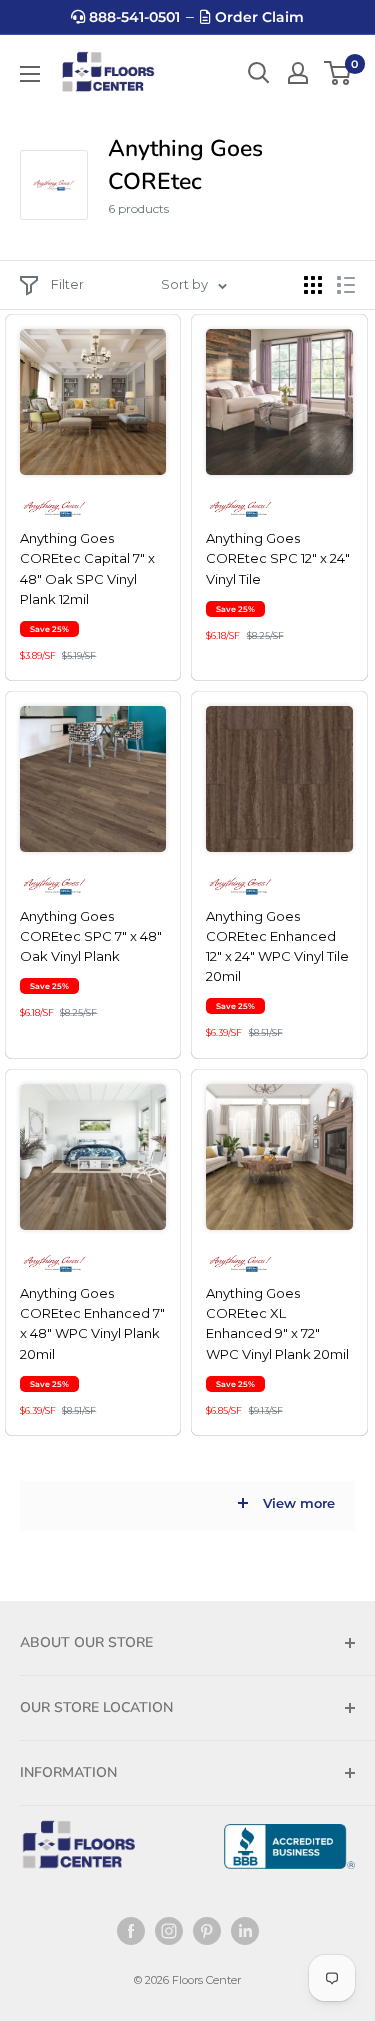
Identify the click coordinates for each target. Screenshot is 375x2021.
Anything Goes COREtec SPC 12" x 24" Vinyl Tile (278, 558)
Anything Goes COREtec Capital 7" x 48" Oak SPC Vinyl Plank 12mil (87, 568)
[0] (338, 73)
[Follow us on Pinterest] (207, 1931)
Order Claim (257, 17)
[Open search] (259, 73)
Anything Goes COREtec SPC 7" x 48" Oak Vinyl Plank (91, 936)
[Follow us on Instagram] (169, 1931)
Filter (67, 284)
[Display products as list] (346, 285)
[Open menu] (30, 74)
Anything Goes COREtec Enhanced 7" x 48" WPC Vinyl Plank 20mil (92, 1323)
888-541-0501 (132, 17)
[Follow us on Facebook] (131, 1931)
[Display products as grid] (313, 285)
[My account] (298, 73)
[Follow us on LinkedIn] (245, 1931)
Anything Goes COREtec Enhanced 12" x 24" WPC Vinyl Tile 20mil (277, 946)
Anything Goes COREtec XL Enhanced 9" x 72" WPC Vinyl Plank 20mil (277, 1323)
